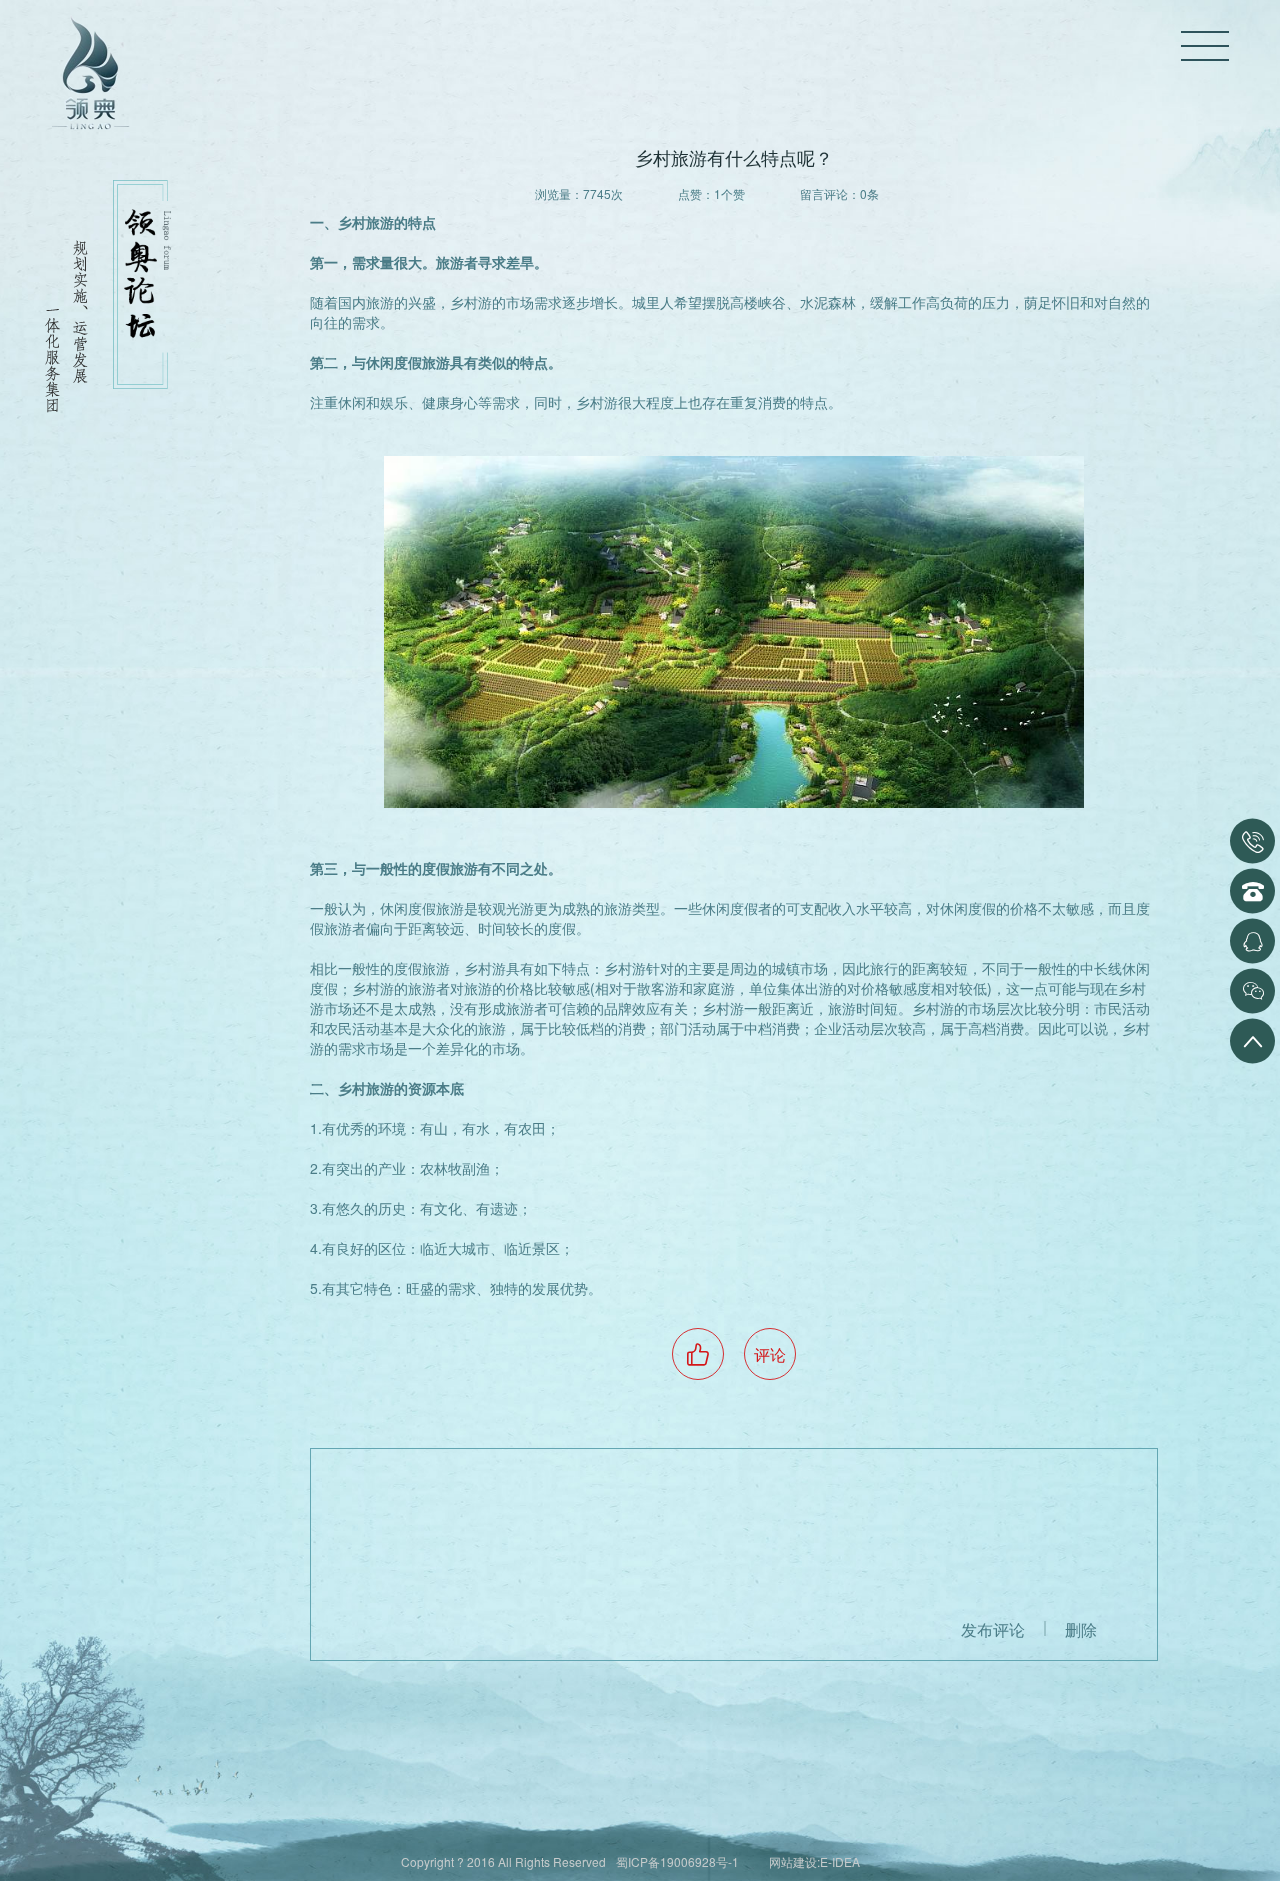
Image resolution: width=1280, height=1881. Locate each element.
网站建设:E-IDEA (814, 1862)
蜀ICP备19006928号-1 (677, 1862)
